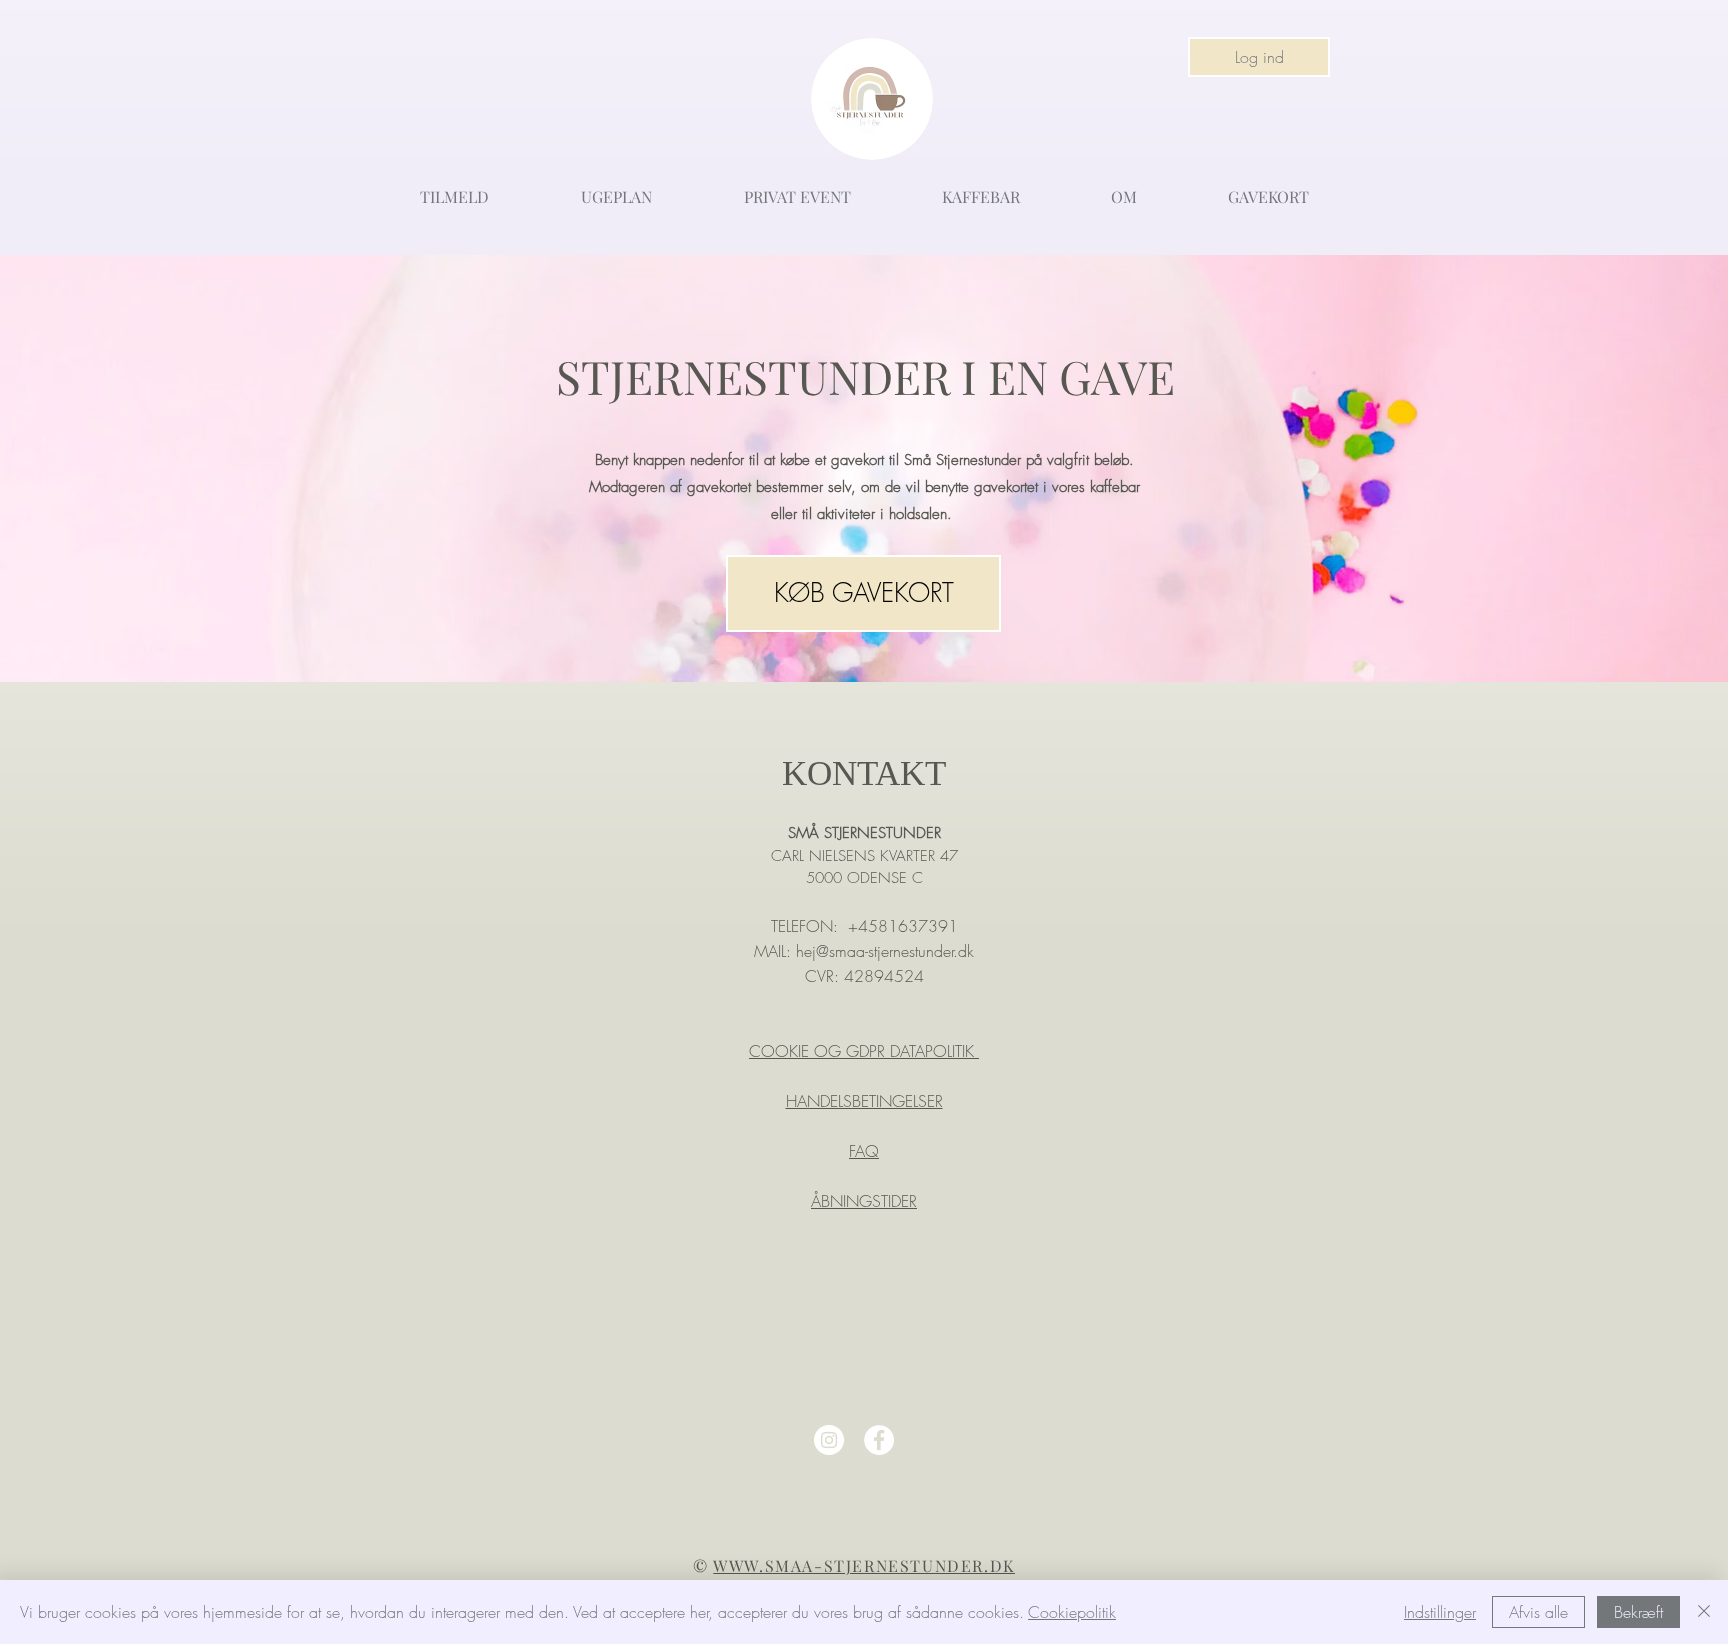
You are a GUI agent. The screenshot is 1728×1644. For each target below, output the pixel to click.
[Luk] (1704, 1612)
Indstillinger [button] (1440, 1612)
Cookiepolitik (1072, 1612)
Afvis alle (1538, 1612)
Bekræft (1638, 1612)
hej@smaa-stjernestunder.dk (885, 951)
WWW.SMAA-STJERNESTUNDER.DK (864, 1565)
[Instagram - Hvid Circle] (829, 1440)
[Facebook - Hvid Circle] (879, 1440)
